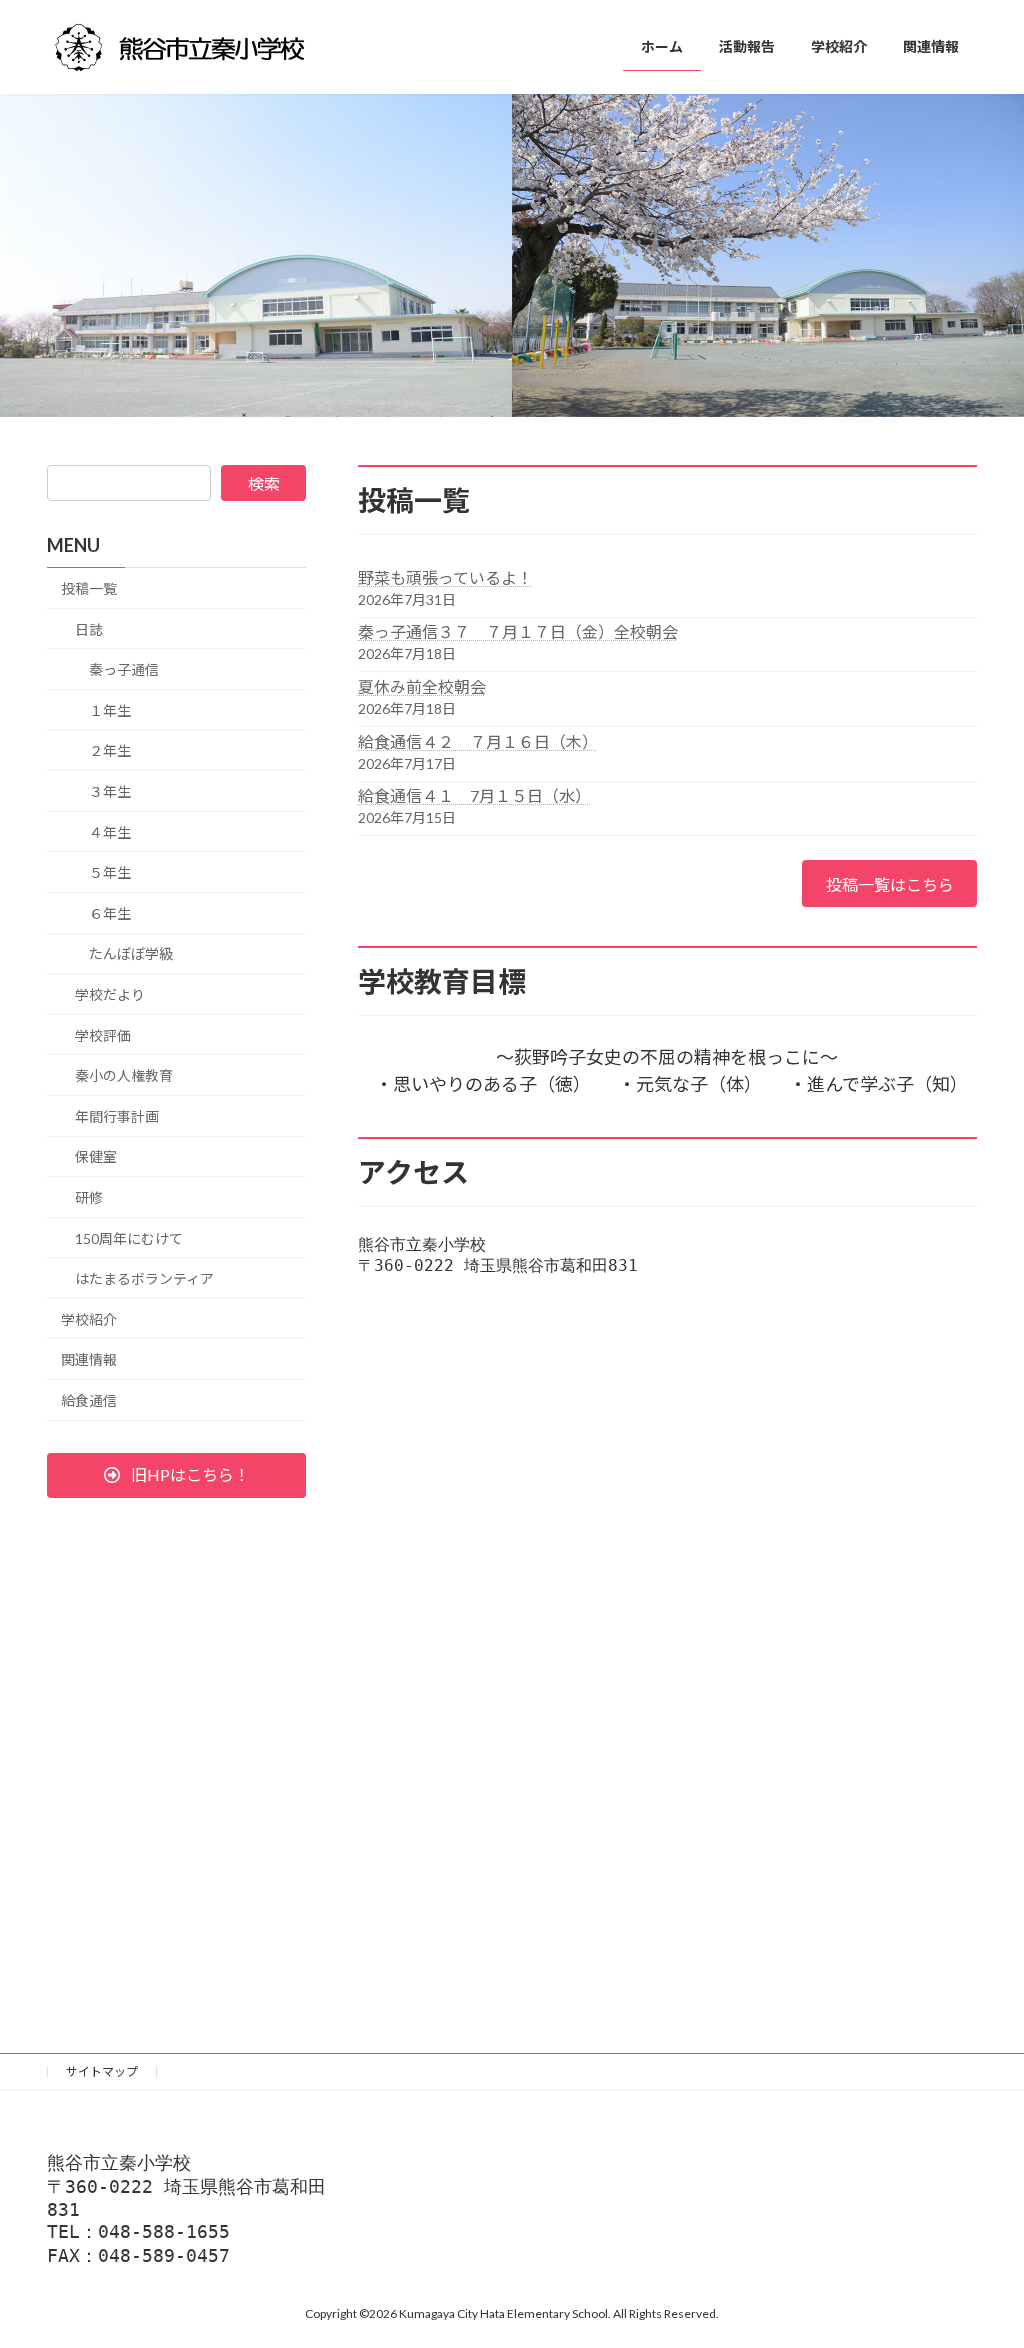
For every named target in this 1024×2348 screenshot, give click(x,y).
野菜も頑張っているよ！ (445, 577)
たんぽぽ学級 (131, 953)
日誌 (89, 629)
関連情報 (89, 1359)
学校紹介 (89, 1319)
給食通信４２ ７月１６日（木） (478, 741)
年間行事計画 (117, 1116)
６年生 (110, 913)
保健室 (96, 1156)
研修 (89, 1197)
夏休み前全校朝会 (422, 686)
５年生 (110, 872)
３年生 (110, 791)
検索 (264, 483)
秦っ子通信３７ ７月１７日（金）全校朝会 (518, 631)
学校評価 (103, 1034)
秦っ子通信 (124, 669)
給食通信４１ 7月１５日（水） (474, 795)
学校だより (110, 994)
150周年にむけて (129, 1237)
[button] (176, 1475)
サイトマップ (102, 2071)
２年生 (110, 750)
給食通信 (89, 1400)
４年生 (110, 832)
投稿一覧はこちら (890, 884)
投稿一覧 (89, 588)
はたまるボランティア (144, 1278)
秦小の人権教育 (124, 1075)
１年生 (110, 710)
